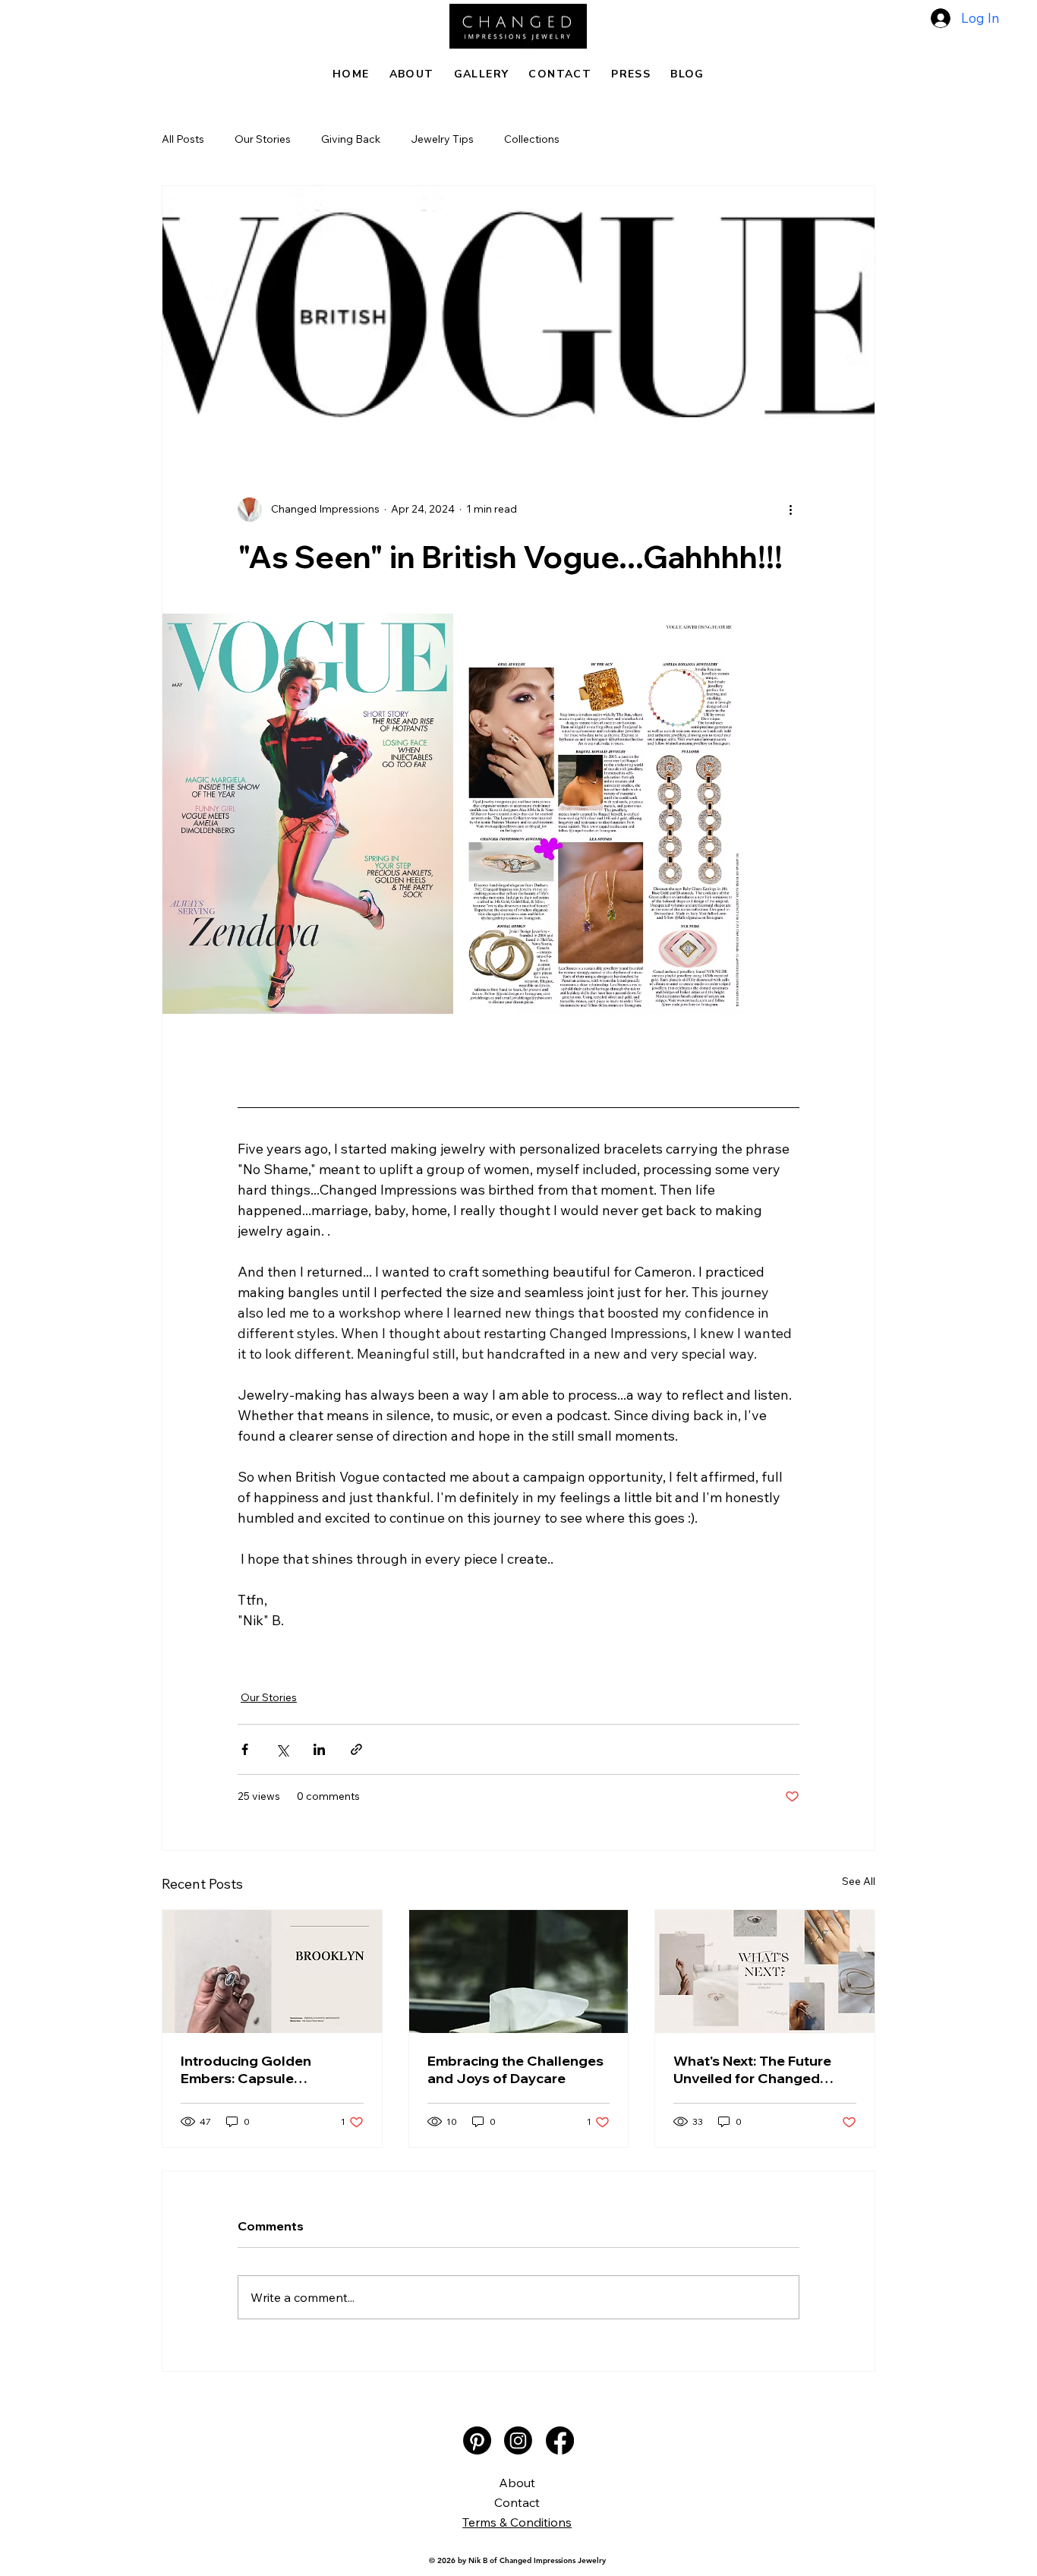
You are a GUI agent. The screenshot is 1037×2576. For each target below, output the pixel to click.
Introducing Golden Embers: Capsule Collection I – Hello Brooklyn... (246, 2069)
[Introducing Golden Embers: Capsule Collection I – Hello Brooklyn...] (272, 1971)
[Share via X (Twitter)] (282, 1749)
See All (859, 1881)
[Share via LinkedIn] (319, 1749)
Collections (532, 139)
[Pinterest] (477, 2440)
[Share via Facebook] (245, 1749)
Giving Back (351, 139)
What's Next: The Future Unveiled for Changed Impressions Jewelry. (752, 2069)
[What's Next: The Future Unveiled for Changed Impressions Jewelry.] (765, 1971)
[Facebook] (560, 2440)
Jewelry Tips (442, 139)
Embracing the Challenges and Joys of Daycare (515, 2069)
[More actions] (790, 510)
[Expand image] (308, 814)
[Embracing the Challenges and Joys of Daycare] (519, 1971)
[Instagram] (518, 2440)
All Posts (183, 139)
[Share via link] (356, 1749)
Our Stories (263, 139)
